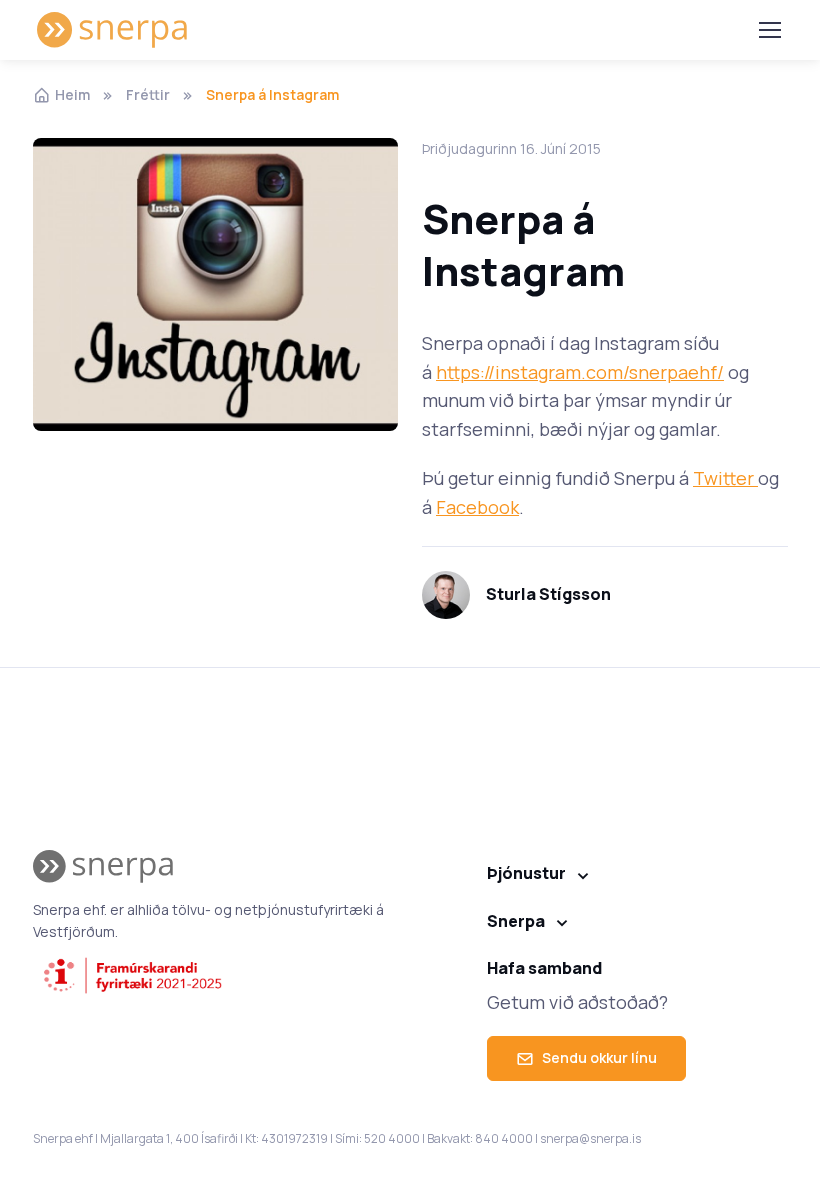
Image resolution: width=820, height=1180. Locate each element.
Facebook (477, 507)
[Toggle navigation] (769, 30)
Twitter (725, 478)
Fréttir (148, 94)
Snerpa (516, 921)
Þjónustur (526, 873)
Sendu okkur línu (599, 1057)
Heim (72, 94)
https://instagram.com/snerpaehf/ (580, 372)
